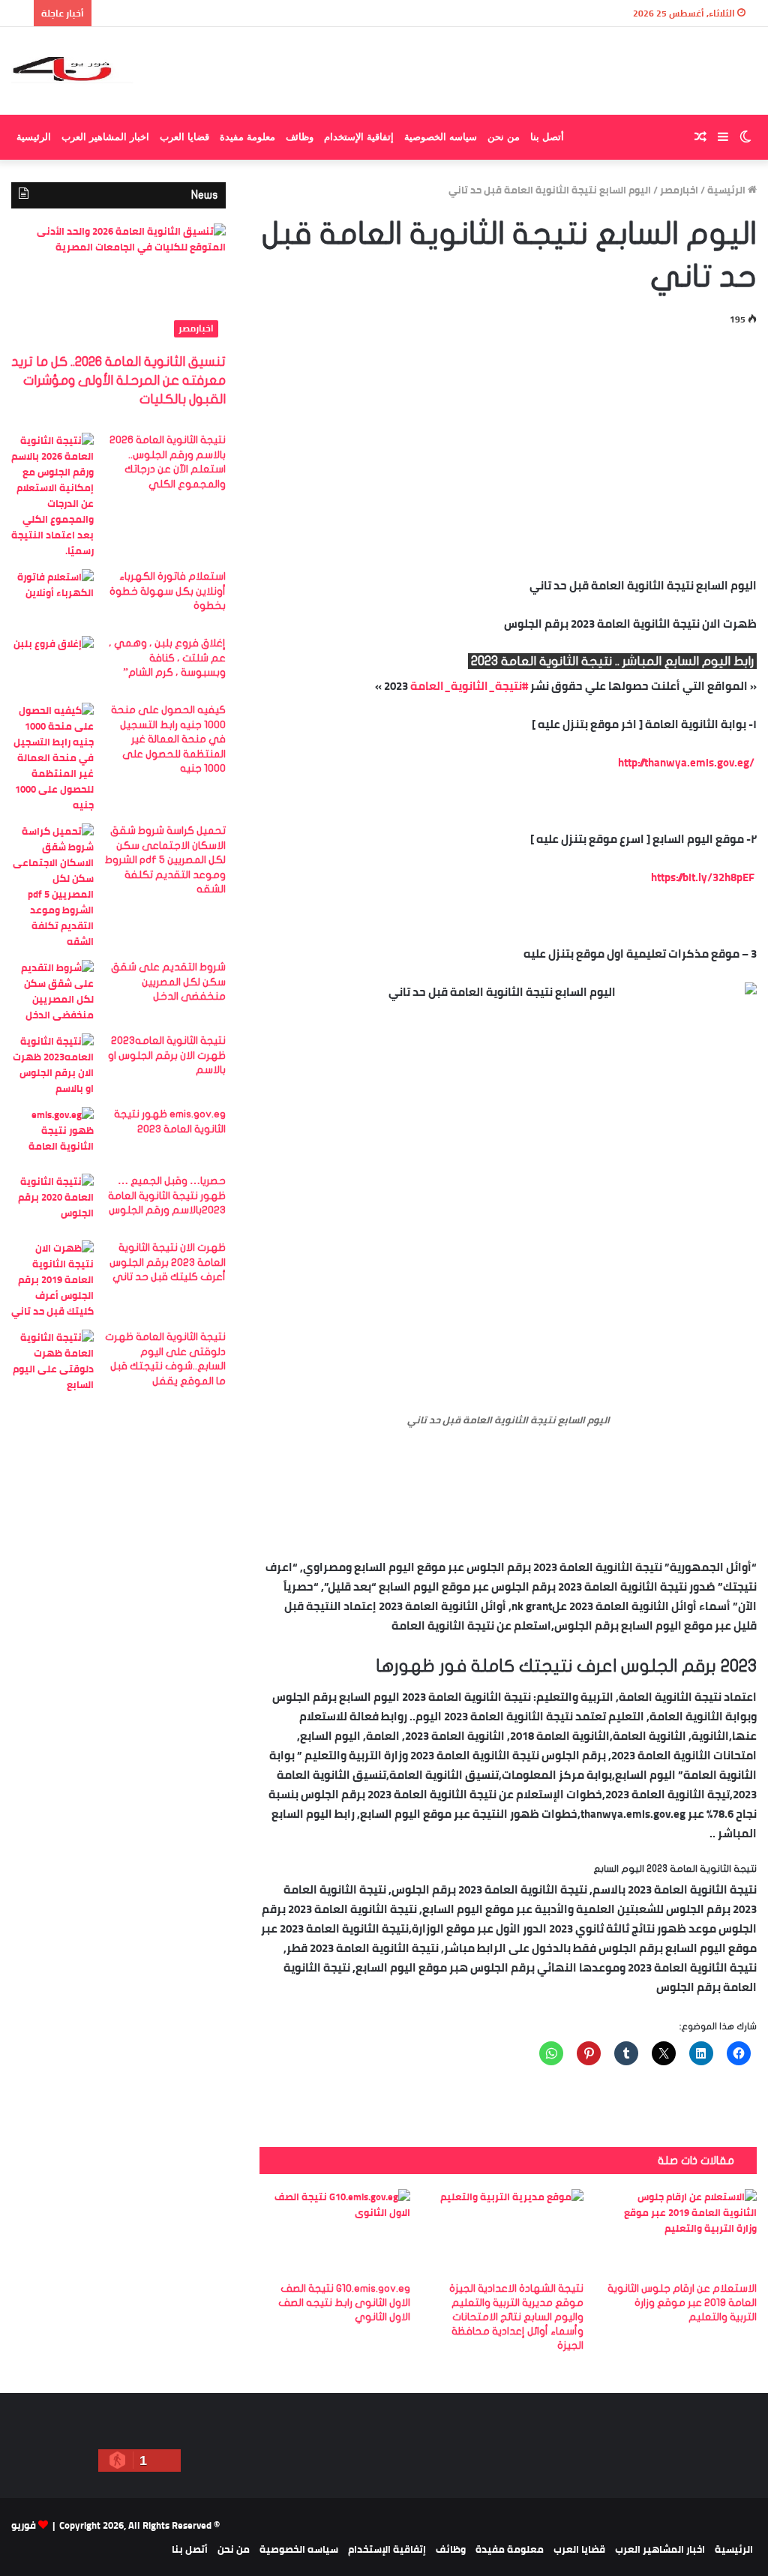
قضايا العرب (184, 137)
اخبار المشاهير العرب (105, 137)
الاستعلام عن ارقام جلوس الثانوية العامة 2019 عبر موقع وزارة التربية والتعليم (682, 2303)
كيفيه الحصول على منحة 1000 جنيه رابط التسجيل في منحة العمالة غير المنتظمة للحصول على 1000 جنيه (168, 739)
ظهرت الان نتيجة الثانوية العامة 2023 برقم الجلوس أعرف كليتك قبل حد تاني (168, 1262)
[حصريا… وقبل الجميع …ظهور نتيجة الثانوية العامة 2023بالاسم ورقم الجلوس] (52, 1202)
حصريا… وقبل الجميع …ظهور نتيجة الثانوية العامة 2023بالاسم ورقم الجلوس (167, 1195)
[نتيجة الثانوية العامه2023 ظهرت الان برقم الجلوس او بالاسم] (52, 1065)
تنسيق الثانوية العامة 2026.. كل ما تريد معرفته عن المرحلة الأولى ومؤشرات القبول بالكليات (118, 381)
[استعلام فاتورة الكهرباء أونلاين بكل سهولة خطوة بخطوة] (52, 597)
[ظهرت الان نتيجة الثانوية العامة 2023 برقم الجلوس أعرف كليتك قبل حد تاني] (52, 1280)
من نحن (504, 137)
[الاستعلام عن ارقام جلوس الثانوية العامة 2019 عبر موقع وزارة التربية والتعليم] (681, 2231)
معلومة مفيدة (247, 137)
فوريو (24, 2525)
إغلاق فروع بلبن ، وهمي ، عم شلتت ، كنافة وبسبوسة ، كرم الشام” (167, 658)
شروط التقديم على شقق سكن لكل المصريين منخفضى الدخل (168, 982)
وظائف (300, 137)
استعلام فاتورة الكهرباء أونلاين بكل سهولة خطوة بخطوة (168, 591)
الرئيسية (34, 137)
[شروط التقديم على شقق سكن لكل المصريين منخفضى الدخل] (52, 991)
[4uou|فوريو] (72, 71)
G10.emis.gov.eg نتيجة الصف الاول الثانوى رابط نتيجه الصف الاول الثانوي (344, 2303)
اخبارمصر (679, 190)
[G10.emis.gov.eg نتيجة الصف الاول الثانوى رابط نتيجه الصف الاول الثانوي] (335, 2231)
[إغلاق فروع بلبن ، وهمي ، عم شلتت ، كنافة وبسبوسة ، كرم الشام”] (52, 664)
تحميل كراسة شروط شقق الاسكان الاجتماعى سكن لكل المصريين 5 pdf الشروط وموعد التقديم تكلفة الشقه (165, 860)
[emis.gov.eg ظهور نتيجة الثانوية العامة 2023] (52, 1135)
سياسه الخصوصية (441, 137)
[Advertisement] (508, 448)
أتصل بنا (547, 137)
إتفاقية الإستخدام (359, 137)
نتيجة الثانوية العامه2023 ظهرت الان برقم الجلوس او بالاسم (167, 1055)
